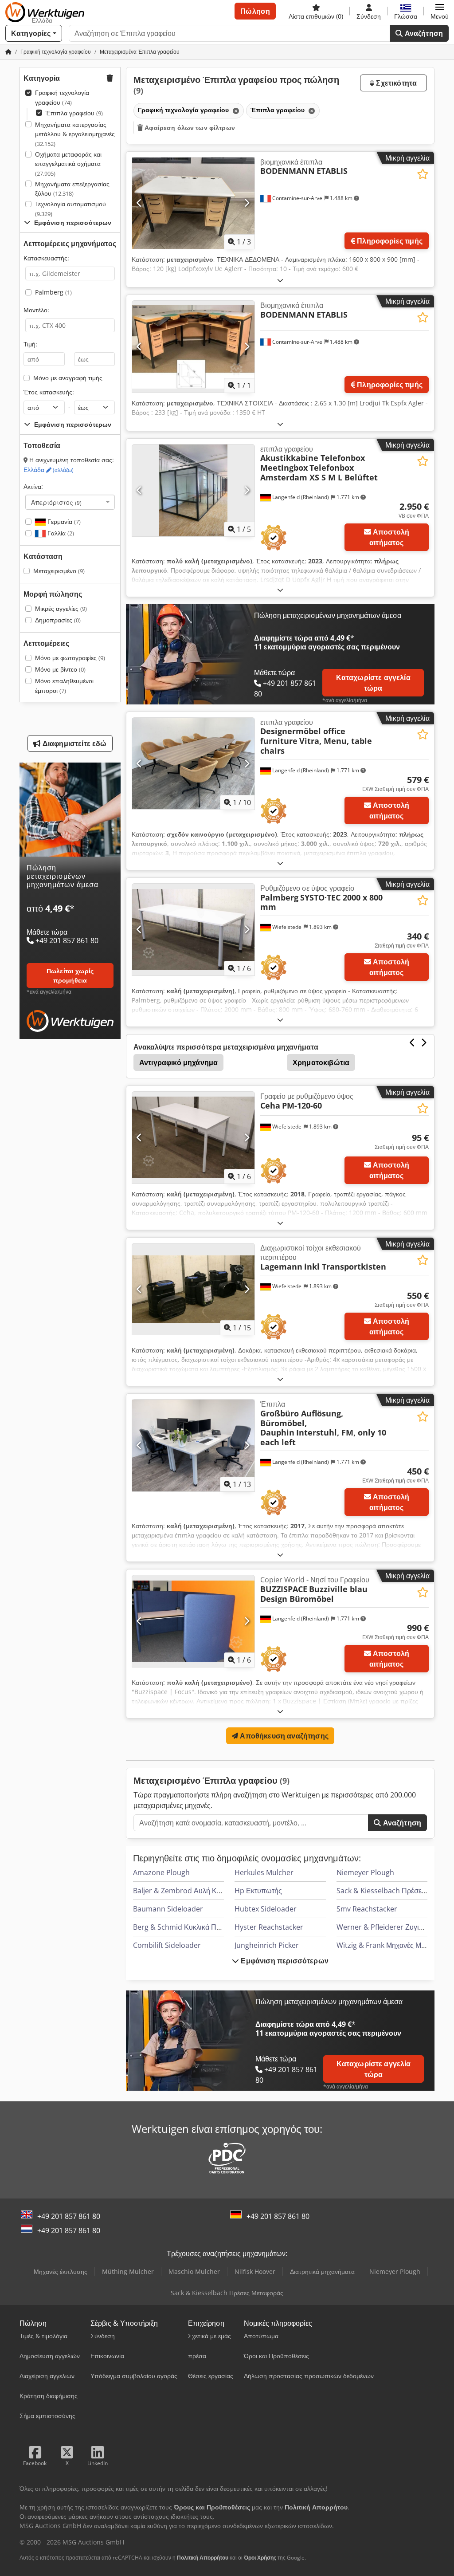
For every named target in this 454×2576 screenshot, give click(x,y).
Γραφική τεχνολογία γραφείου (62, 97)
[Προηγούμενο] (139, 203)
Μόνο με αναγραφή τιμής (68, 378)
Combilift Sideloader (167, 1945)
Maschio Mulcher (194, 2271)
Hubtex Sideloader (266, 1909)
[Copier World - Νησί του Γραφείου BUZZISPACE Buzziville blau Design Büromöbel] (193, 1621)
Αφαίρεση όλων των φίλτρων (189, 128)
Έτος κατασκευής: (49, 392)
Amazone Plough (161, 1872)
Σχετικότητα (395, 83)
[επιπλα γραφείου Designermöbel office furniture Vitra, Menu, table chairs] (193, 764)
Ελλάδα (49, 470)
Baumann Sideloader (168, 1909)
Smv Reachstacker (367, 1909)
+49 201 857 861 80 (69, 2216)
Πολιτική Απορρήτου (203, 2558)
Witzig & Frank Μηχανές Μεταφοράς (394, 1945)
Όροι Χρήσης (260, 2558)
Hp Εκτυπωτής (258, 1891)
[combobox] (70, 502)
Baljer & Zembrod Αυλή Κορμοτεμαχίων (197, 1891)
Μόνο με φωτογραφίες (70, 658)
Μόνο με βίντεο (60, 669)
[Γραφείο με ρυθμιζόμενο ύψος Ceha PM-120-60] (193, 1138)
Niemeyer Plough (365, 1872)
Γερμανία (63, 521)
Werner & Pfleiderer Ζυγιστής (385, 1927)
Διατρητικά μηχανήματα (322, 2271)
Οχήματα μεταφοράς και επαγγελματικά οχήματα (68, 164)
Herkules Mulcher (264, 1872)
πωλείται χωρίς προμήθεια (70, 975)
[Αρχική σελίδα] (8, 52)
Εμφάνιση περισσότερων (284, 1961)
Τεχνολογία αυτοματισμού (70, 209)
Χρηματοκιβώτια (321, 1062)
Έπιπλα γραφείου (74, 113)
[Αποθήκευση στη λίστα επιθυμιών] (423, 174)
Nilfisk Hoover (255, 2271)
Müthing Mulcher (128, 2271)
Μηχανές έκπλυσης (61, 2271)
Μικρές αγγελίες (61, 608)
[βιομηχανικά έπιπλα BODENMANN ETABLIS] (193, 203)
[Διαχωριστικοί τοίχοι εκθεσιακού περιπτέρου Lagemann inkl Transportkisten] (193, 1289)
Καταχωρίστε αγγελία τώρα (373, 683)
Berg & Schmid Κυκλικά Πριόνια (184, 1927)
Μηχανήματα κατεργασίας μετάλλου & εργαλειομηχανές (75, 134)
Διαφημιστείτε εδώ (74, 743)
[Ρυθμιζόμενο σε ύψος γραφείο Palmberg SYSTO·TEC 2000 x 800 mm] (193, 930)
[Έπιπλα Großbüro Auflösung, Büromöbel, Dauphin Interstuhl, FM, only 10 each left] (193, 1445)
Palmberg (53, 292)
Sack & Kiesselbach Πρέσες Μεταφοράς (227, 2293)
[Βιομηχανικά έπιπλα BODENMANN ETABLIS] (193, 347)
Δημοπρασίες (58, 620)
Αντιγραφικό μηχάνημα (178, 1062)
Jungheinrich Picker (267, 1945)
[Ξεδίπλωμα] (280, 280)
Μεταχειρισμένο (59, 571)
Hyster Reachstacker (269, 1927)
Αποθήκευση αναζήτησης (283, 1736)
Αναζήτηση (423, 33)
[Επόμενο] (247, 203)
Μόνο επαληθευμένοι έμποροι (64, 686)
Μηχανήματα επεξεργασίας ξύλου (72, 189)
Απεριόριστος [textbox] (56, 502)
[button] (440, 11)
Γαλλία (60, 533)
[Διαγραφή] (235, 111)
